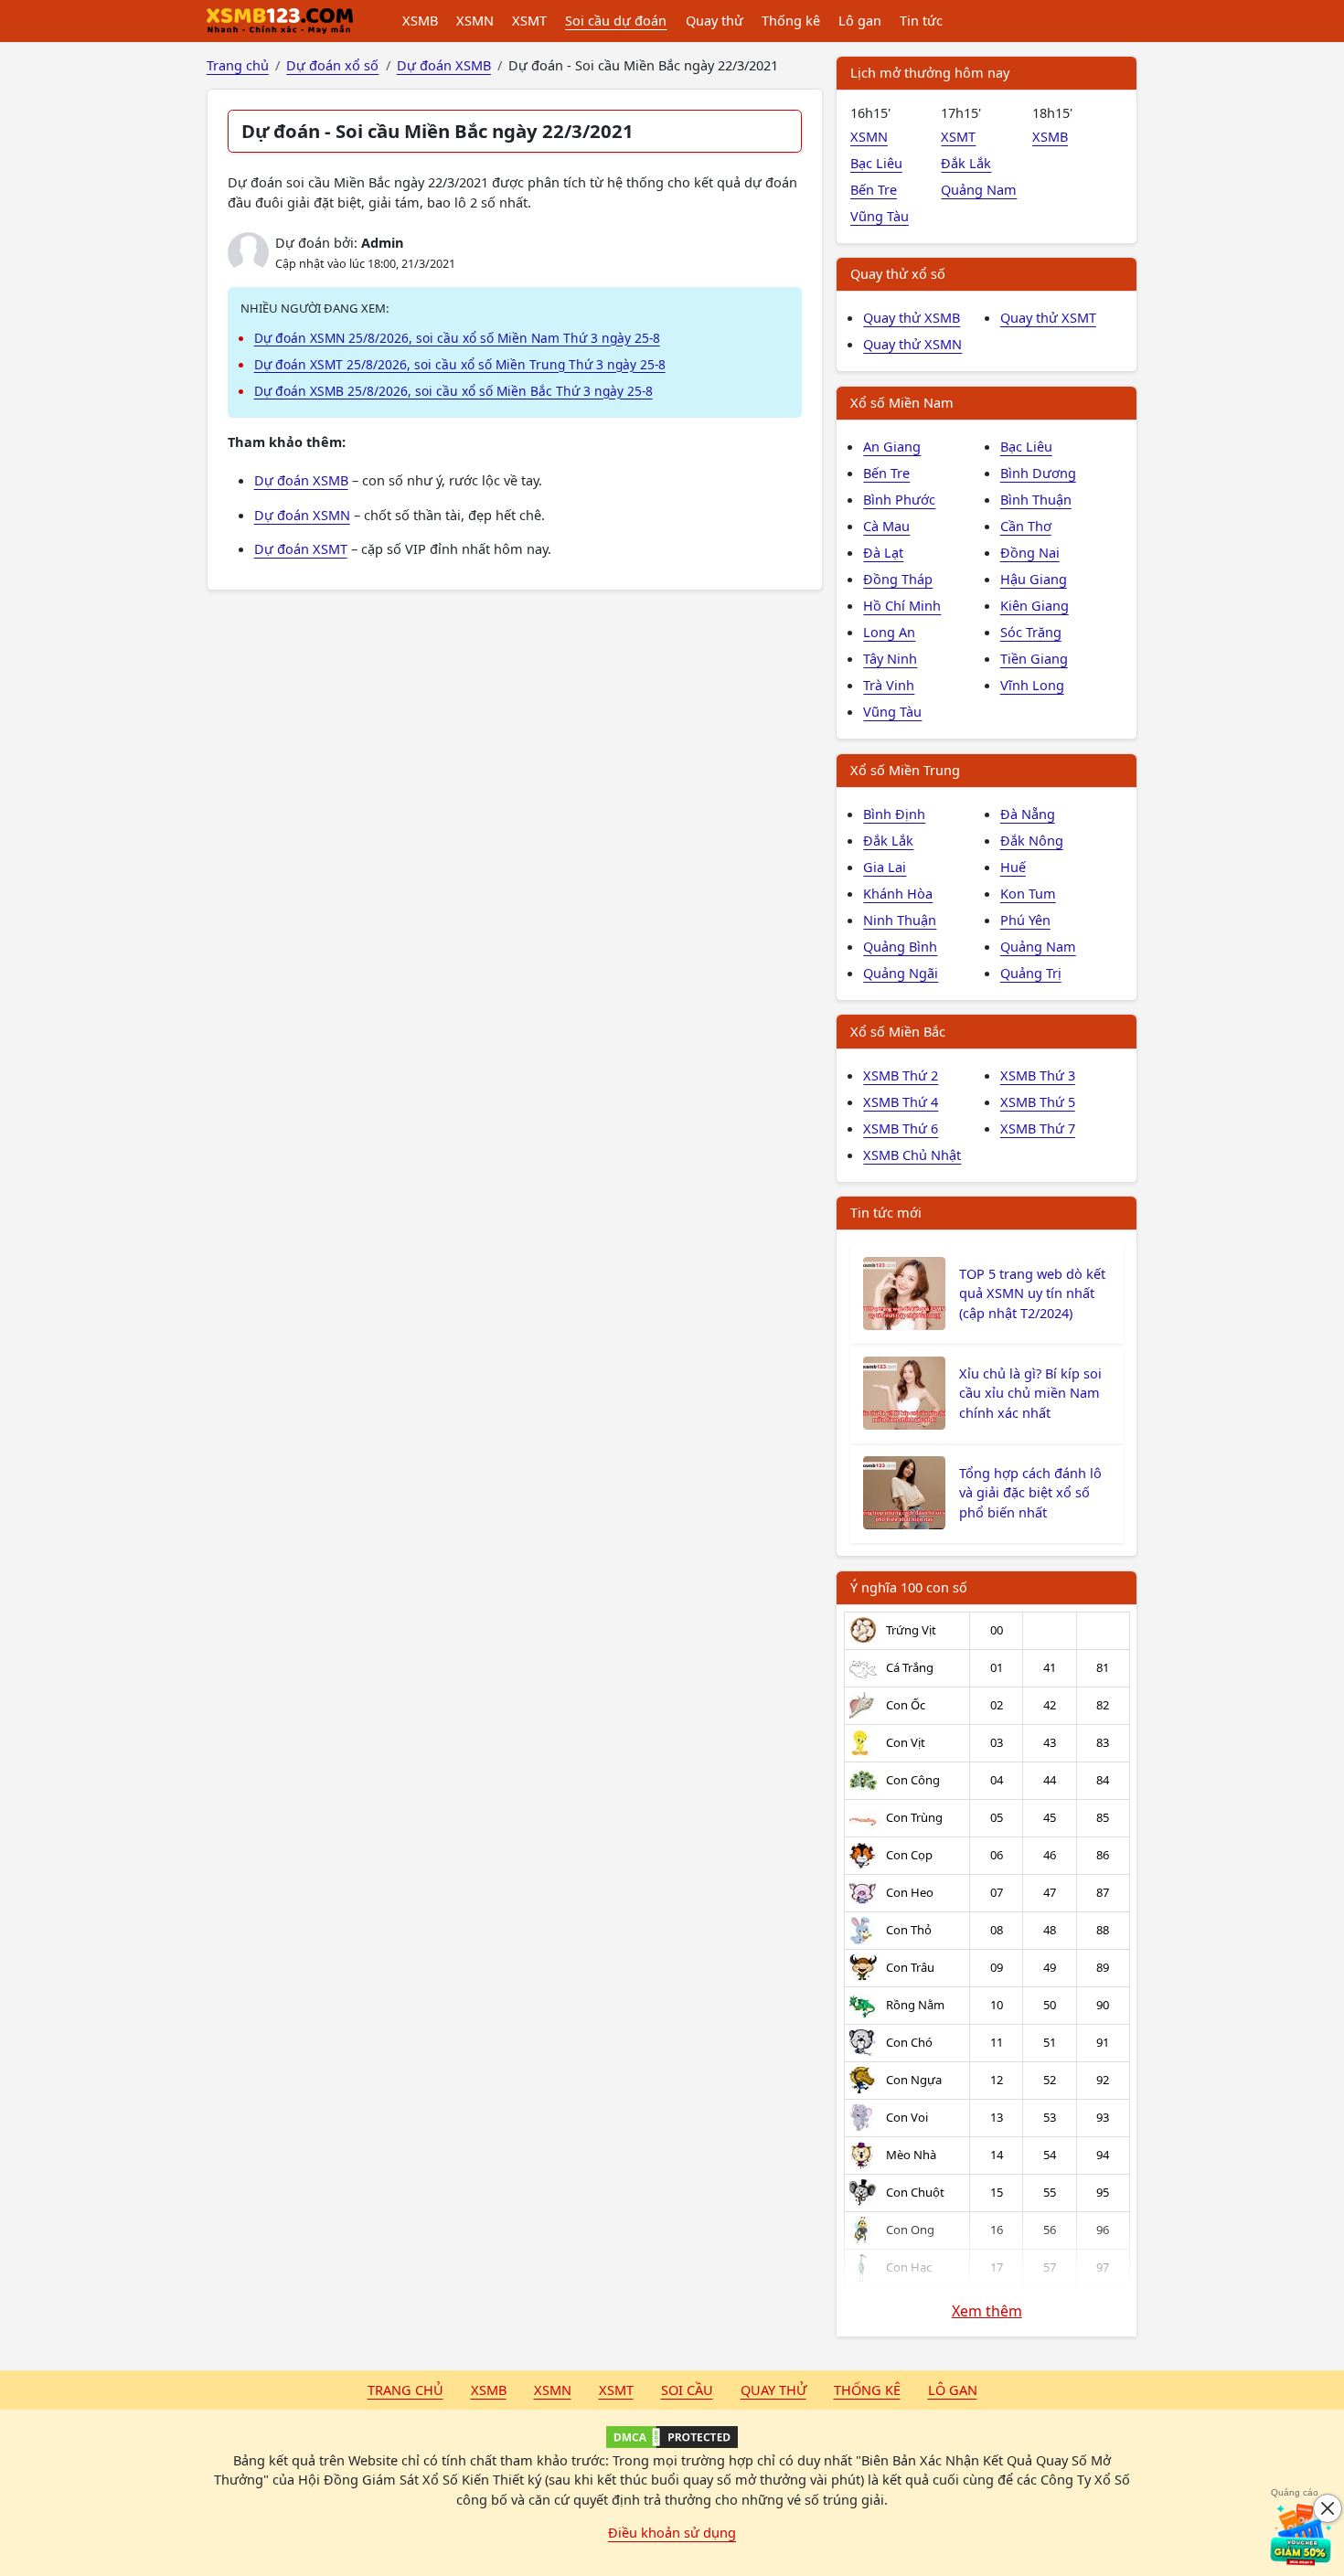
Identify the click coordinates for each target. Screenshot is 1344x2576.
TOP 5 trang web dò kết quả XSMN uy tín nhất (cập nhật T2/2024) (1032, 1293)
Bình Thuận (1036, 499)
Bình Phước (899, 499)
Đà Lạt (883, 552)
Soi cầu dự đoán (616, 20)
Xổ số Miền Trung (905, 770)
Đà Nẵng (1028, 814)
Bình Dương (1038, 473)
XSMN (475, 20)
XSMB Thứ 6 (901, 1128)
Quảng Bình (900, 946)
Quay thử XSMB (912, 317)
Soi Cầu (687, 2390)
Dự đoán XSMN (302, 515)
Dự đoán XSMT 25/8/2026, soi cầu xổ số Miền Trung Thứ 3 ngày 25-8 (460, 364)
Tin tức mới (886, 1212)
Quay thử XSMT (1048, 317)
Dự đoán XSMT (301, 548)
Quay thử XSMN (912, 344)
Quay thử (715, 20)
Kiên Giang (1035, 605)
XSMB (420, 20)
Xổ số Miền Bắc (898, 1031)
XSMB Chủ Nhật (912, 1155)
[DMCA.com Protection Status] (672, 2437)
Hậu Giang (1034, 579)
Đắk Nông (1032, 840)
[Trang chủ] (280, 21)
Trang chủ (405, 2390)
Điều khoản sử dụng (672, 2532)
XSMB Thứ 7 (1038, 1128)
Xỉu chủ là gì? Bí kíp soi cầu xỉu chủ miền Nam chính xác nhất (1030, 1393)
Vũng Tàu (880, 216)
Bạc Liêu (876, 163)
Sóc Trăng (1031, 632)
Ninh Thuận (900, 920)
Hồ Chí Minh (902, 605)
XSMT (529, 20)
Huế (1013, 867)
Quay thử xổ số (898, 273)
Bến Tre (874, 189)
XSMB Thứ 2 (901, 1075)
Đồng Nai (1030, 552)
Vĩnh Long (1032, 685)
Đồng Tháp (898, 579)
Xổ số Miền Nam (902, 402)
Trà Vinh (889, 685)
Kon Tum (1028, 893)
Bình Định (894, 814)
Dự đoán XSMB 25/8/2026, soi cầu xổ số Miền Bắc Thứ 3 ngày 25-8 (453, 391)
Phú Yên (1025, 920)
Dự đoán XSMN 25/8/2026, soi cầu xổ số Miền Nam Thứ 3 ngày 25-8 (457, 338)
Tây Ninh (890, 658)
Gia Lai (885, 867)
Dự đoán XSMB (301, 480)
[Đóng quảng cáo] (1328, 2508)
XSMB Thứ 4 (901, 1102)
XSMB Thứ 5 (1038, 1102)
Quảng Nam (979, 189)
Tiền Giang (1034, 658)
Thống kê (791, 20)
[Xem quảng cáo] (1302, 2534)
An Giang (892, 446)
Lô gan (860, 20)
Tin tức (921, 20)
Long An (889, 632)
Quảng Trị (1031, 973)
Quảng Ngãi (901, 973)
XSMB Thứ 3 (1038, 1075)
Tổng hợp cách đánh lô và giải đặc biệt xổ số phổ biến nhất (1030, 1493)
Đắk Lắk (966, 163)
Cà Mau (886, 526)
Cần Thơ (1026, 526)
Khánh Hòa (898, 893)
